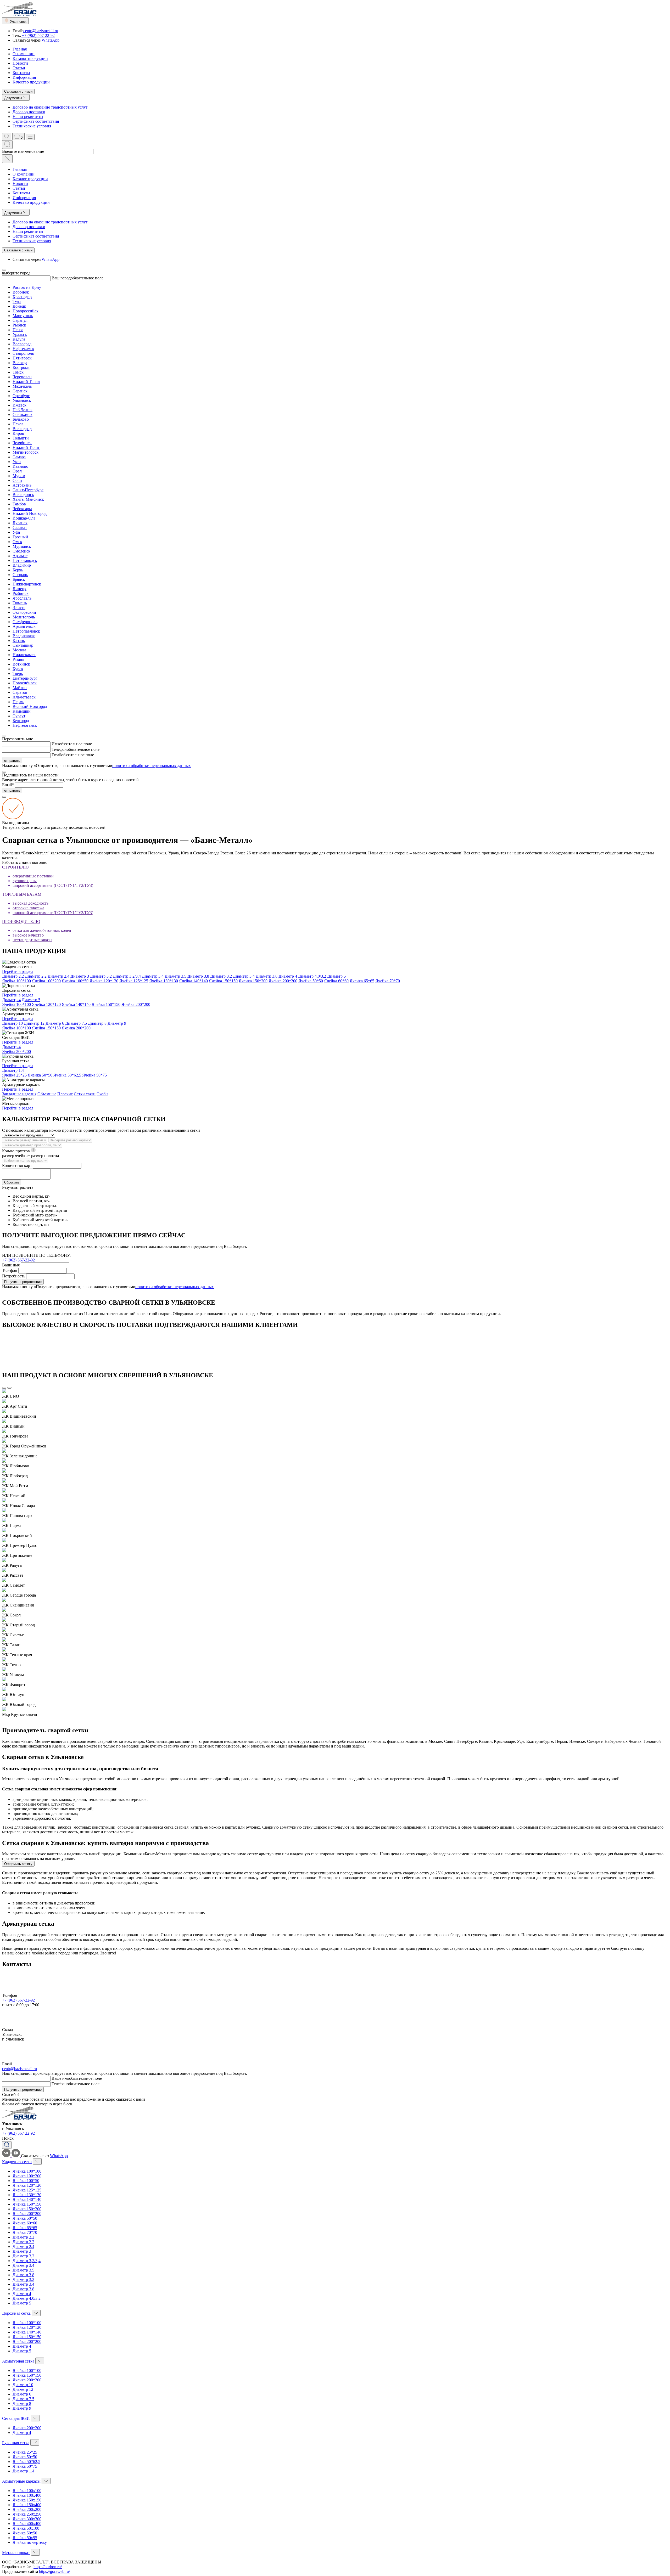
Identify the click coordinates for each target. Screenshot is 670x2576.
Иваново (20, 466)
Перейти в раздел (18, 971)
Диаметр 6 (55, 1023)
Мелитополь (24, 617)
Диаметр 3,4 (153, 976)
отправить (12, 761)
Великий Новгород (30, 706)
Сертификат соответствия (36, 121)
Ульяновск (22, 400)
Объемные (47, 1094)
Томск (18, 372)
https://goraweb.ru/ (54, 2571)
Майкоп (20, 688)
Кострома (21, 367)
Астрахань (22, 485)
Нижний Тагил (26, 382)
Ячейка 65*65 (362, 981)
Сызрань (20, 575)
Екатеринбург (25, 678)
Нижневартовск (27, 584)
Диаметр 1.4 (13, 1070)
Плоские (65, 1094)
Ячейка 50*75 (94, 1075)
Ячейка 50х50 (25, 2533)
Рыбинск (21, 593)
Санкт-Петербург (28, 490)
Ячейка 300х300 (27, 2519)
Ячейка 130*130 (164, 981)
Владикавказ (24, 636)
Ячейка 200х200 (27, 2509)
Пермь (18, 702)
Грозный (20, 537)
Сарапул (20, 320)
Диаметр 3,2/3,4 (127, 976)
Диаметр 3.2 (221, 976)
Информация (24, 77)
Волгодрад (22, 429)
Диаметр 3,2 (101, 976)
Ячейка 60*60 (336, 981)
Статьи (19, 68)
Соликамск (23, 415)
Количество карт (17, 1166)
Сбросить (12, 1182)
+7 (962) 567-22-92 (38, 35)
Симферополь (25, 622)
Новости (20, 63)
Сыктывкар (23, 645)
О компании (24, 54)
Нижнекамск (24, 655)
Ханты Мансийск (28, 499)
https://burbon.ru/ (48, 2567)
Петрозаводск (25, 560)
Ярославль (22, 598)
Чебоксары (22, 509)
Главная (20, 49)
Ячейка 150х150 (27, 2500)
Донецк (19, 306)
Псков (18, 424)
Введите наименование (23, 151)
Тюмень (20, 603)
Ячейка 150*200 (253, 981)
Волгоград (22, 344)
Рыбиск (19, 325)
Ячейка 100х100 (27, 2491)
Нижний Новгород (30, 513)
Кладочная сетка (17, 2162)
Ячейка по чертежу (30, 2542)
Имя (55, 744)
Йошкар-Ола (24, 518)
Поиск (8, 2138)
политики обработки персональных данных (152, 766)
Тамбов (19, 504)
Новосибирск (25, 683)
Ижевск (19, 405)
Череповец (22, 377)
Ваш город (61, 278)
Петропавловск (26, 631)
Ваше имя (11, 1265)
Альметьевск (24, 697)
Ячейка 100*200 (46, 981)
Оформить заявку (18, 1864)
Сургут (19, 716)
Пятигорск (22, 358)
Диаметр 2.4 (58, 976)
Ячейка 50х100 (26, 2528)
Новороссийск (26, 311)
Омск (17, 542)
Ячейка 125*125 (134, 981)
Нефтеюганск (25, 725)
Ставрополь (23, 353)
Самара (19, 457)
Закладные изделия (19, 1094)
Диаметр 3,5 (175, 976)
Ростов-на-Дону (27, 287)
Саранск (20, 391)
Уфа (16, 532)
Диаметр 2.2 (36, 976)
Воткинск (21, 664)
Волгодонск (23, 495)
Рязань (18, 659)
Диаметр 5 (336, 976)
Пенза (18, 330)
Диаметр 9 (117, 1023)
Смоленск (21, 551)
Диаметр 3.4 (244, 976)
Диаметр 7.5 (76, 1023)
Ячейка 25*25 (14, 1075)
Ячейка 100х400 (27, 2495)
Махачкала (22, 386)
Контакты (21, 73)
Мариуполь (23, 316)
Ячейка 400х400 (27, 2524)
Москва (19, 650)
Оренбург (21, 396)
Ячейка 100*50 (75, 981)
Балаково (21, 419)
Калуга (19, 339)
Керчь (18, 570)
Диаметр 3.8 (267, 976)
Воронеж (21, 292)
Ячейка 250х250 (27, 2514)
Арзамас (20, 556)
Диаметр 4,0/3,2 (312, 976)
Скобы (102, 1094)
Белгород (21, 721)
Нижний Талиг (26, 447)
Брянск (19, 579)
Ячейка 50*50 (311, 981)
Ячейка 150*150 (223, 981)
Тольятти (21, 438)
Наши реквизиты (28, 117)
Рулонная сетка (16, 2443)
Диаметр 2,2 (13, 976)
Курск (18, 669)
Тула (17, 301)
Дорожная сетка (16, 2313)
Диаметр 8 (97, 1023)
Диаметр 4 (288, 976)
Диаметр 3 (80, 976)
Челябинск (22, 443)
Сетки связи (85, 1094)
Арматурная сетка (18, 2361)
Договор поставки (29, 112)
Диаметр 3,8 (198, 976)
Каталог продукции (30, 58)
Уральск (20, 334)
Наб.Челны (23, 410)
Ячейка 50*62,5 (67, 1075)
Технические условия (32, 126)
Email (56, 755)
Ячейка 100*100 (16, 981)
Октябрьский (24, 612)
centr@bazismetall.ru (41, 31)
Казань (19, 641)
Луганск (20, 523)
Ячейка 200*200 (283, 981)
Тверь (18, 673)
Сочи (17, 480)
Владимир (22, 565)
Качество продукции (31, 82)
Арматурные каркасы (21, 2481)
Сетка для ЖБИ (16, 2418)
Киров (18, 433)
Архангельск (24, 626)
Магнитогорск (26, 452)
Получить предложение (23, 1282)
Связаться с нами (18, 91)
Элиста (19, 608)
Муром (19, 476)
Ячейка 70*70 (388, 981)
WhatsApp (51, 40)
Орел (17, 471)
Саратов (20, 692)
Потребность (14, 1276)
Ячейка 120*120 (104, 981)
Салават (20, 528)
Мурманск (22, 546)
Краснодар (22, 297)
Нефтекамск (23, 349)
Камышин (22, 711)
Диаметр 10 (12, 1023)
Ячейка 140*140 (193, 981)
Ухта (17, 462)
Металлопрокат (16, 2553)
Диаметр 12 (34, 1023)
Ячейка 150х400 (27, 2505)
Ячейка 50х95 (25, 2538)
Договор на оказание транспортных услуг (50, 107)
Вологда (20, 363)
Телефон (59, 749)
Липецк (19, 589)
